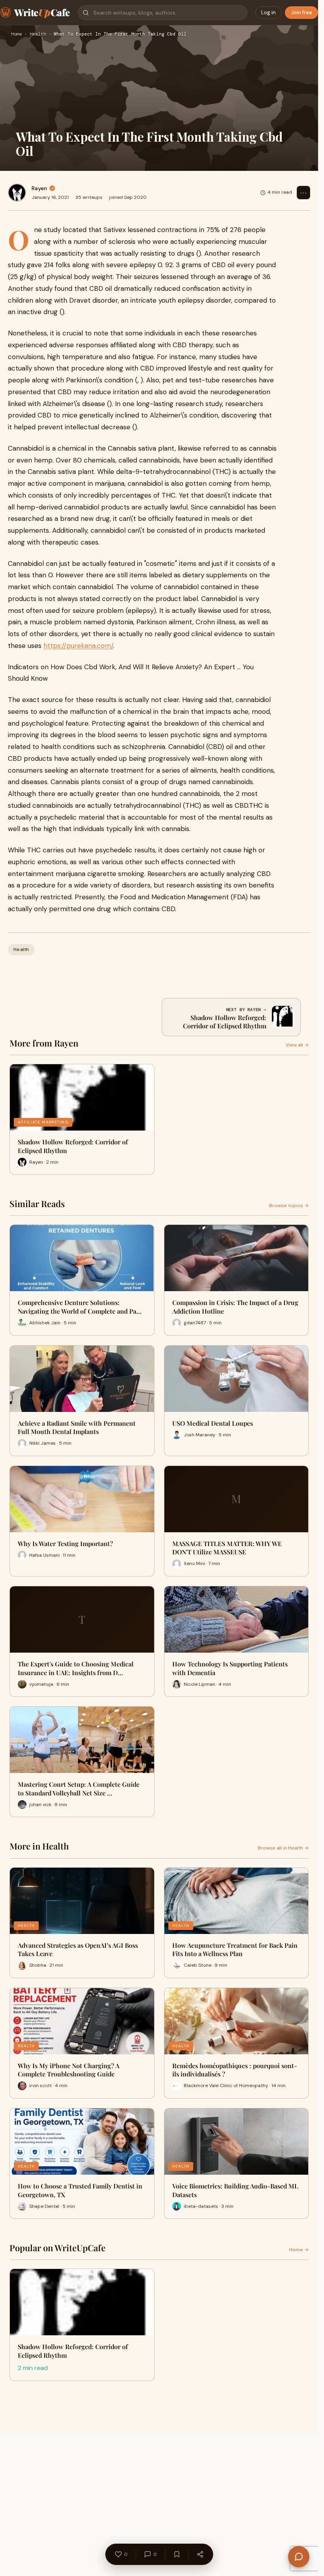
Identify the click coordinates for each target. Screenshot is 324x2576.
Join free (301, 12)
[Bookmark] (177, 2554)
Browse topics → (289, 1206)
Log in (268, 12)
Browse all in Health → (283, 1848)
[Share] (200, 2554)
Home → (299, 2250)
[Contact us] (299, 2557)
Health (38, 34)
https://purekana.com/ (78, 646)
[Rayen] (17, 193)
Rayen (39, 188)
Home (17, 34)
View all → (297, 1045)
